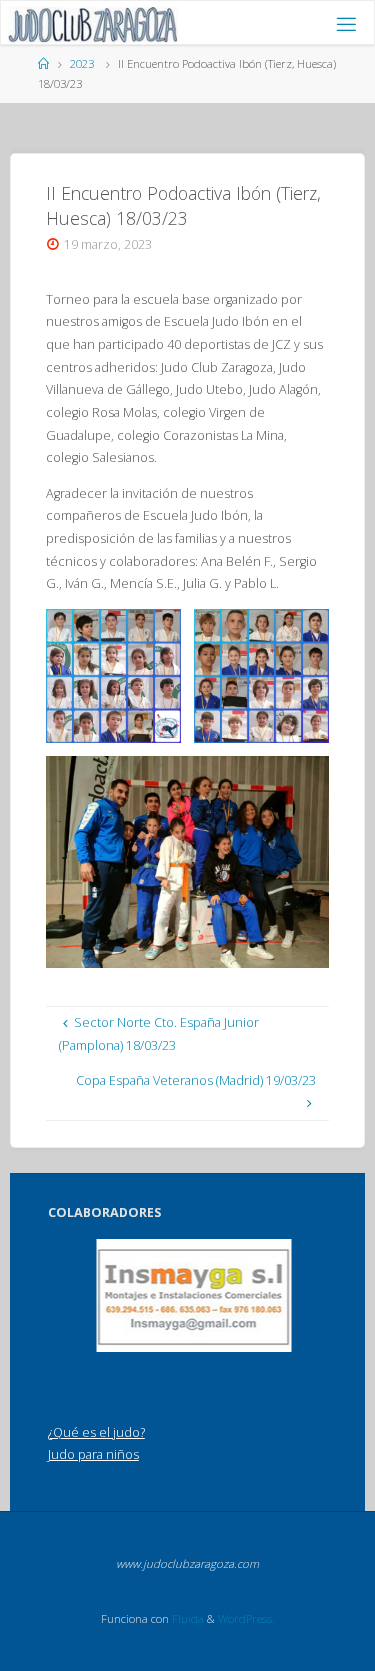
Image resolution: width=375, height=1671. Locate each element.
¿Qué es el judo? (96, 1432)
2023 (82, 63)
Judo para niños (93, 1454)
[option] (194, 1295)
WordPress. (246, 1618)
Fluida (186, 1618)
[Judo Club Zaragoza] (92, 23)
